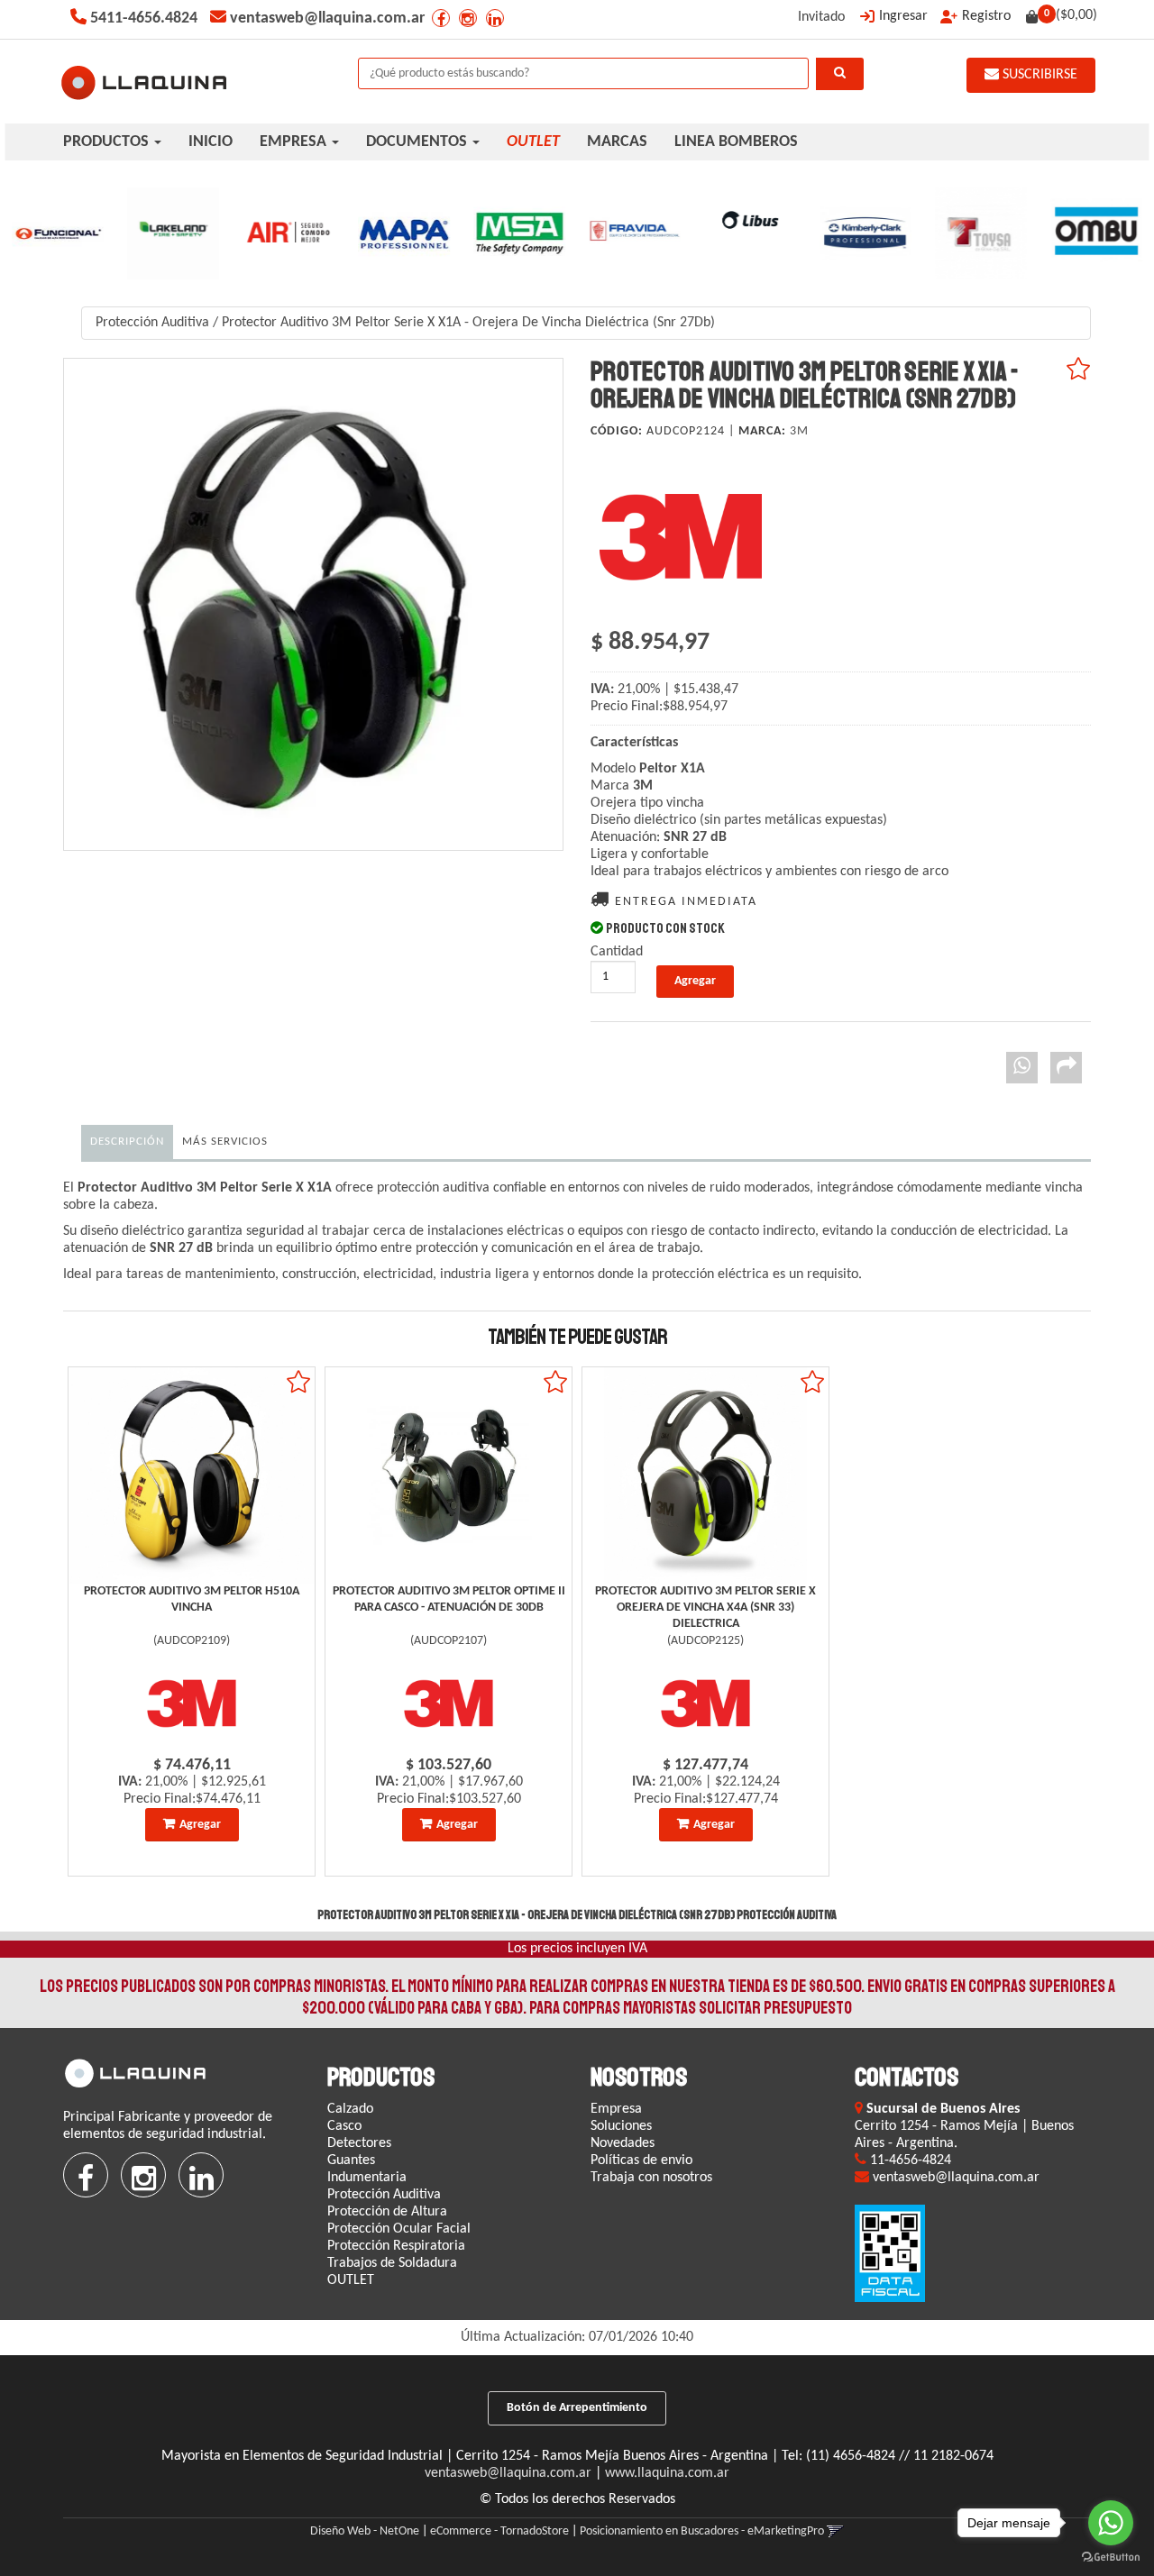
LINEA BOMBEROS (736, 142)
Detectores (359, 2143)
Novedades (623, 2143)
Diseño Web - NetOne (365, 2531)
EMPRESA (295, 142)
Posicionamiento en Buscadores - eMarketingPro (702, 2531)
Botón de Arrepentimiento (577, 2408)
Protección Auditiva (152, 323)
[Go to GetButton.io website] (1111, 2558)
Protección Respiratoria (396, 2246)
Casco (344, 2126)
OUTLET (351, 2280)
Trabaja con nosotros (651, 2178)
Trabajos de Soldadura (392, 2263)
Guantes (351, 2160)
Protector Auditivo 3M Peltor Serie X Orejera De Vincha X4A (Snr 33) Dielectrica (705, 1608)
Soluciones (621, 2126)
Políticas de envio (641, 2160)
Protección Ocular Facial (399, 2229)
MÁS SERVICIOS (225, 1142)
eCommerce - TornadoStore (499, 2531)
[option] (58, 233)
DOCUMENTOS (418, 142)
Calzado (350, 2109)
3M (799, 431)
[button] (835, 2531)
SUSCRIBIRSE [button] (1038, 75)
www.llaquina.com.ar (667, 2473)
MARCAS (617, 142)
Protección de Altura (387, 2212)
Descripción (127, 1142)
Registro (986, 16)
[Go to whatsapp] (1111, 2523)
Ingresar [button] (903, 16)
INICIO (211, 142)
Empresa (616, 2109)
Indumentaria (367, 2178)
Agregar (200, 1825)
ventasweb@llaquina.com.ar (508, 2473)
